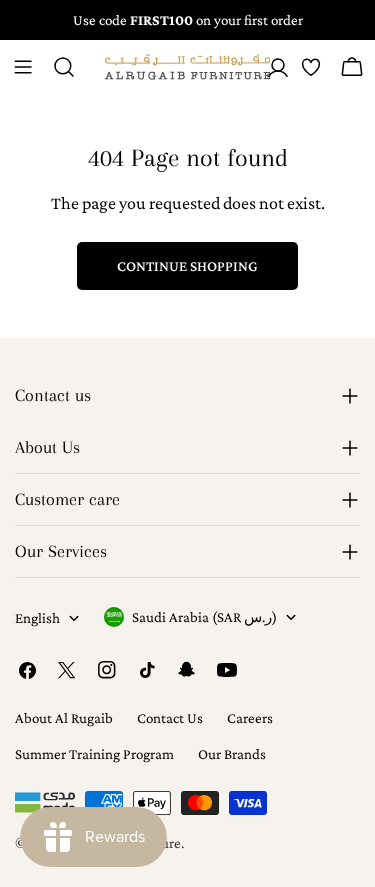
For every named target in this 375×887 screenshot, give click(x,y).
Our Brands (232, 754)
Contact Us (170, 718)
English (37, 618)
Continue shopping (187, 266)
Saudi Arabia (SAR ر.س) (204, 617)
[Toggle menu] (23, 67)
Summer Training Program (94, 754)
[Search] (64, 67)
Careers (250, 718)
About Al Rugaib (64, 718)
